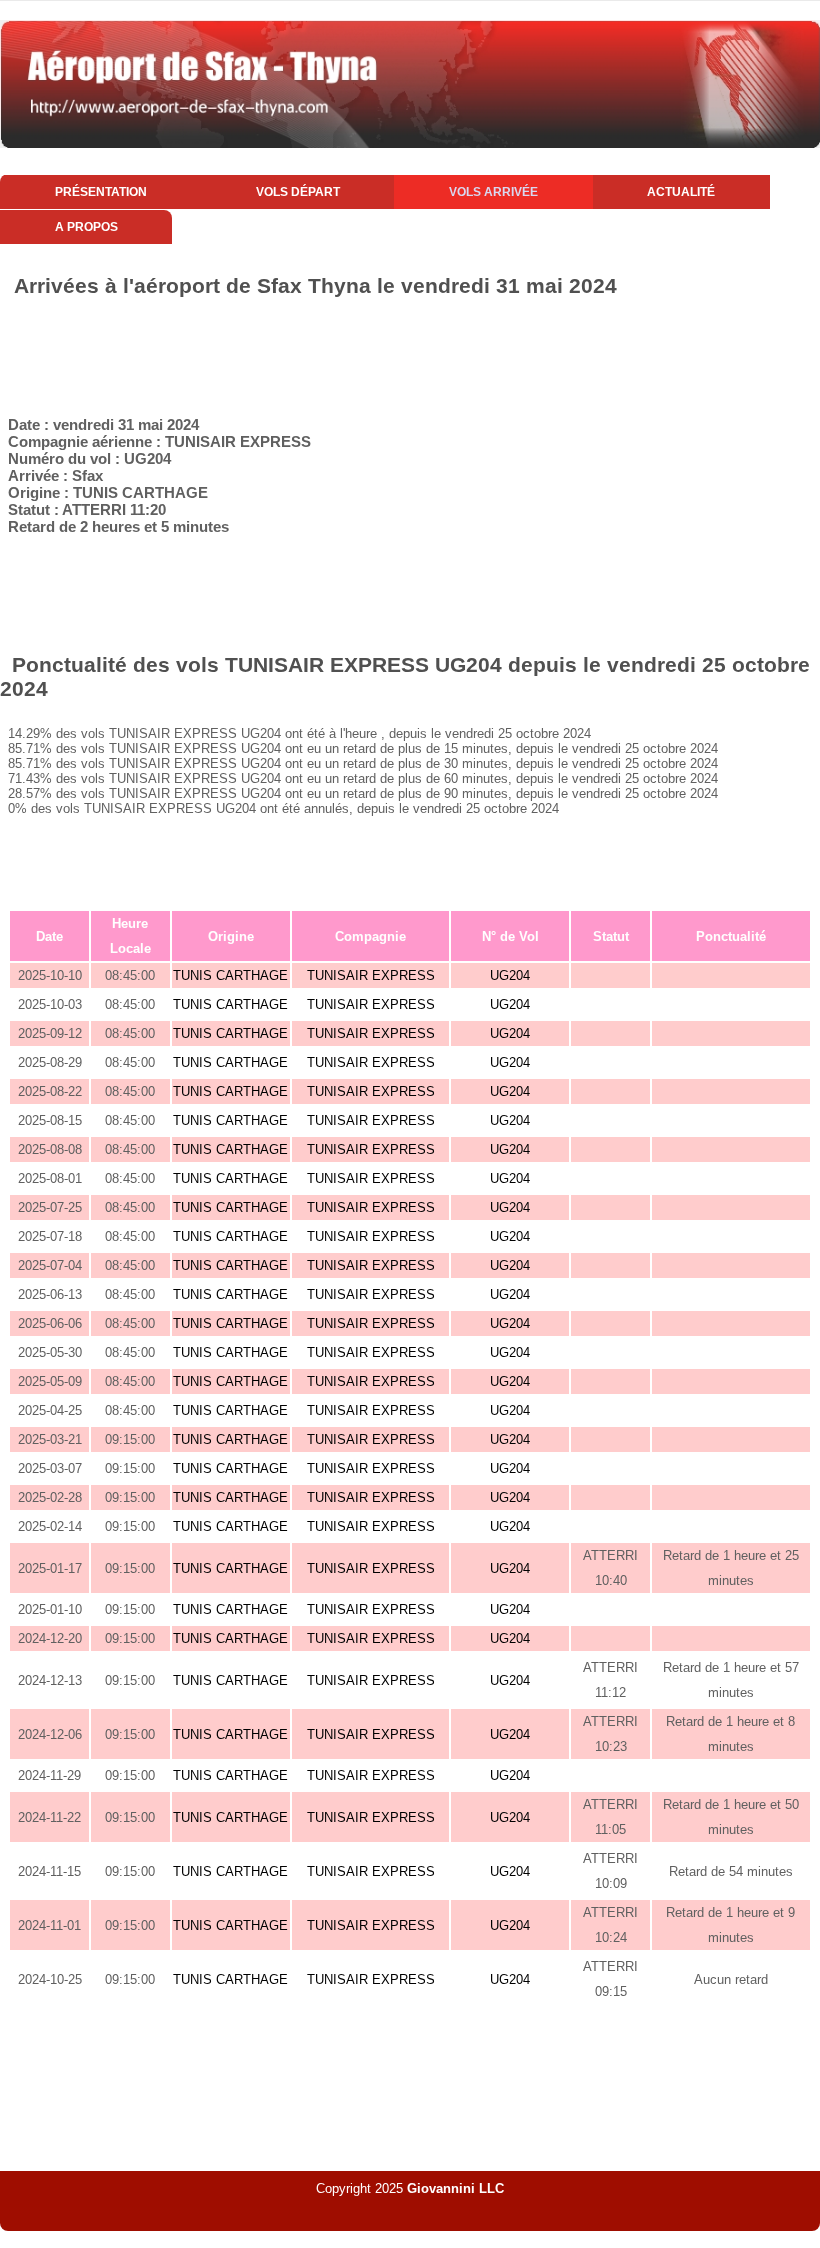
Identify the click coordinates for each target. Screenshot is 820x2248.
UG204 (510, 975)
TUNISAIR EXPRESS (371, 975)
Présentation (101, 192)
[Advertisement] (410, 353)
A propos (86, 227)
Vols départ (298, 192)
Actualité (681, 192)
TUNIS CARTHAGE (230, 975)
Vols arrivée (493, 192)
